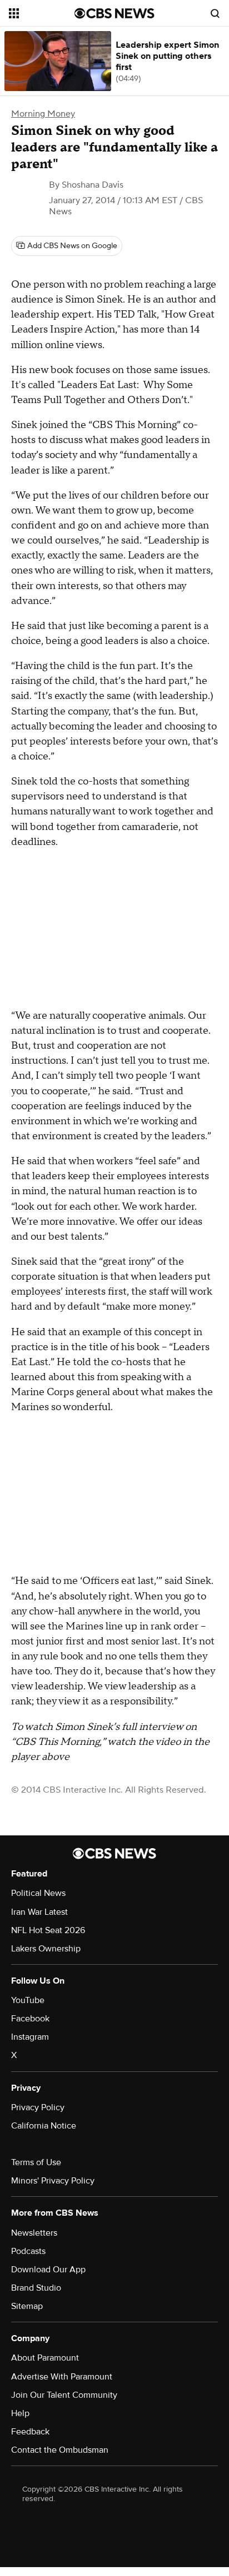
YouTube (28, 2000)
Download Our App (48, 2270)
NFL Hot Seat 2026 (48, 1930)
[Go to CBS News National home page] (114, 13)
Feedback (30, 2432)
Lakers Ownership (46, 1949)
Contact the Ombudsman (60, 2450)
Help (20, 2413)
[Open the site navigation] (42, 13)
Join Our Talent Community (64, 2395)
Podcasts (28, 2251)
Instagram (30, 2037)
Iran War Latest (39, 1912)
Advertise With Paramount (62, 2377)
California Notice (44, 2126)
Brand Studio (36, 2288)
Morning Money (43, 114)
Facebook (30, 2019)
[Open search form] (215, 13)
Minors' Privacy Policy (53, 2181)
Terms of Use (36, 2162)
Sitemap (27, 2306)
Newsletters (34, 2233)
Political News (38, 1893)
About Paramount (45, 2358)
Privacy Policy (38, 2107)
